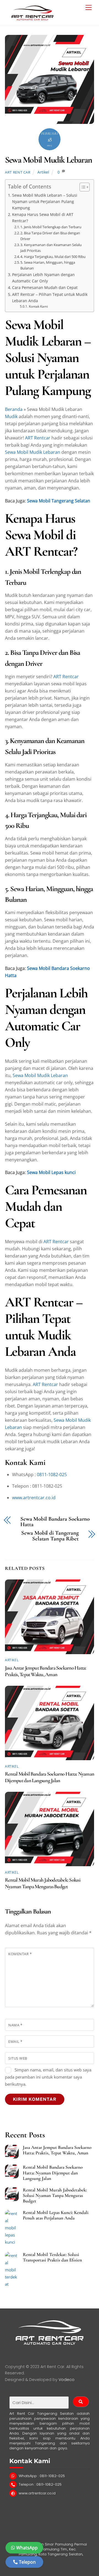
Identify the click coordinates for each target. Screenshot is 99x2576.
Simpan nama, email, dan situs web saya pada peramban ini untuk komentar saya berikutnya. (48, 2077)
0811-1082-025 (52, 1475)
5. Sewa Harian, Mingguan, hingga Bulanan (48, 265)
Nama (15, 2025)
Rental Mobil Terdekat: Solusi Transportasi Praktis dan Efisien (52, 2257)
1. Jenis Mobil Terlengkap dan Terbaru (51, 227)
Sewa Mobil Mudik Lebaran (48, 160)
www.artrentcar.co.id (34, 1498)
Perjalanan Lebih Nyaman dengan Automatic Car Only (43, 278)
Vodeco (67, 2380)
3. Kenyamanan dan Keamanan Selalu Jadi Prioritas (51, 248)
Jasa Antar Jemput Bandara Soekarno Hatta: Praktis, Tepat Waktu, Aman (46, 1671)
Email (15, 2041)
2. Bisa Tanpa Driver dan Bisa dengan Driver (50, 236)
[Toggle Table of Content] (82, 187)
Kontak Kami (38, 306)
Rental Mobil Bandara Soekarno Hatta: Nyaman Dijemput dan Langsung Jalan (50, 1777)
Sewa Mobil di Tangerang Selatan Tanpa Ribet (50, 1536)
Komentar (20, 1954)
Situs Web (18, 2058)
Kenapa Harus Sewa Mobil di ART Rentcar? (43, 218)
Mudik (11, 416)
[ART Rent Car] (32, 19)
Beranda (14, 409)
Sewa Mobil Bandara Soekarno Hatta (55, 1522)
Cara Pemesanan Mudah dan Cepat (45, 287)
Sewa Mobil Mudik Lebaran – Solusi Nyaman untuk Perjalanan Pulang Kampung (45, 201)
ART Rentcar (38, 438)
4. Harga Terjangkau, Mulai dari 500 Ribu (53, 257)
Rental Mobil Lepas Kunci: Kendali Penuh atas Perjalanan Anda (56, 2215)
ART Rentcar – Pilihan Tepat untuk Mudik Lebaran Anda (50, 297)
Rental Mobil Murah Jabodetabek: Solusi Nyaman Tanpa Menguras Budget (43, 1883)
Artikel (43, 172)
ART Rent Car (18, 172)
